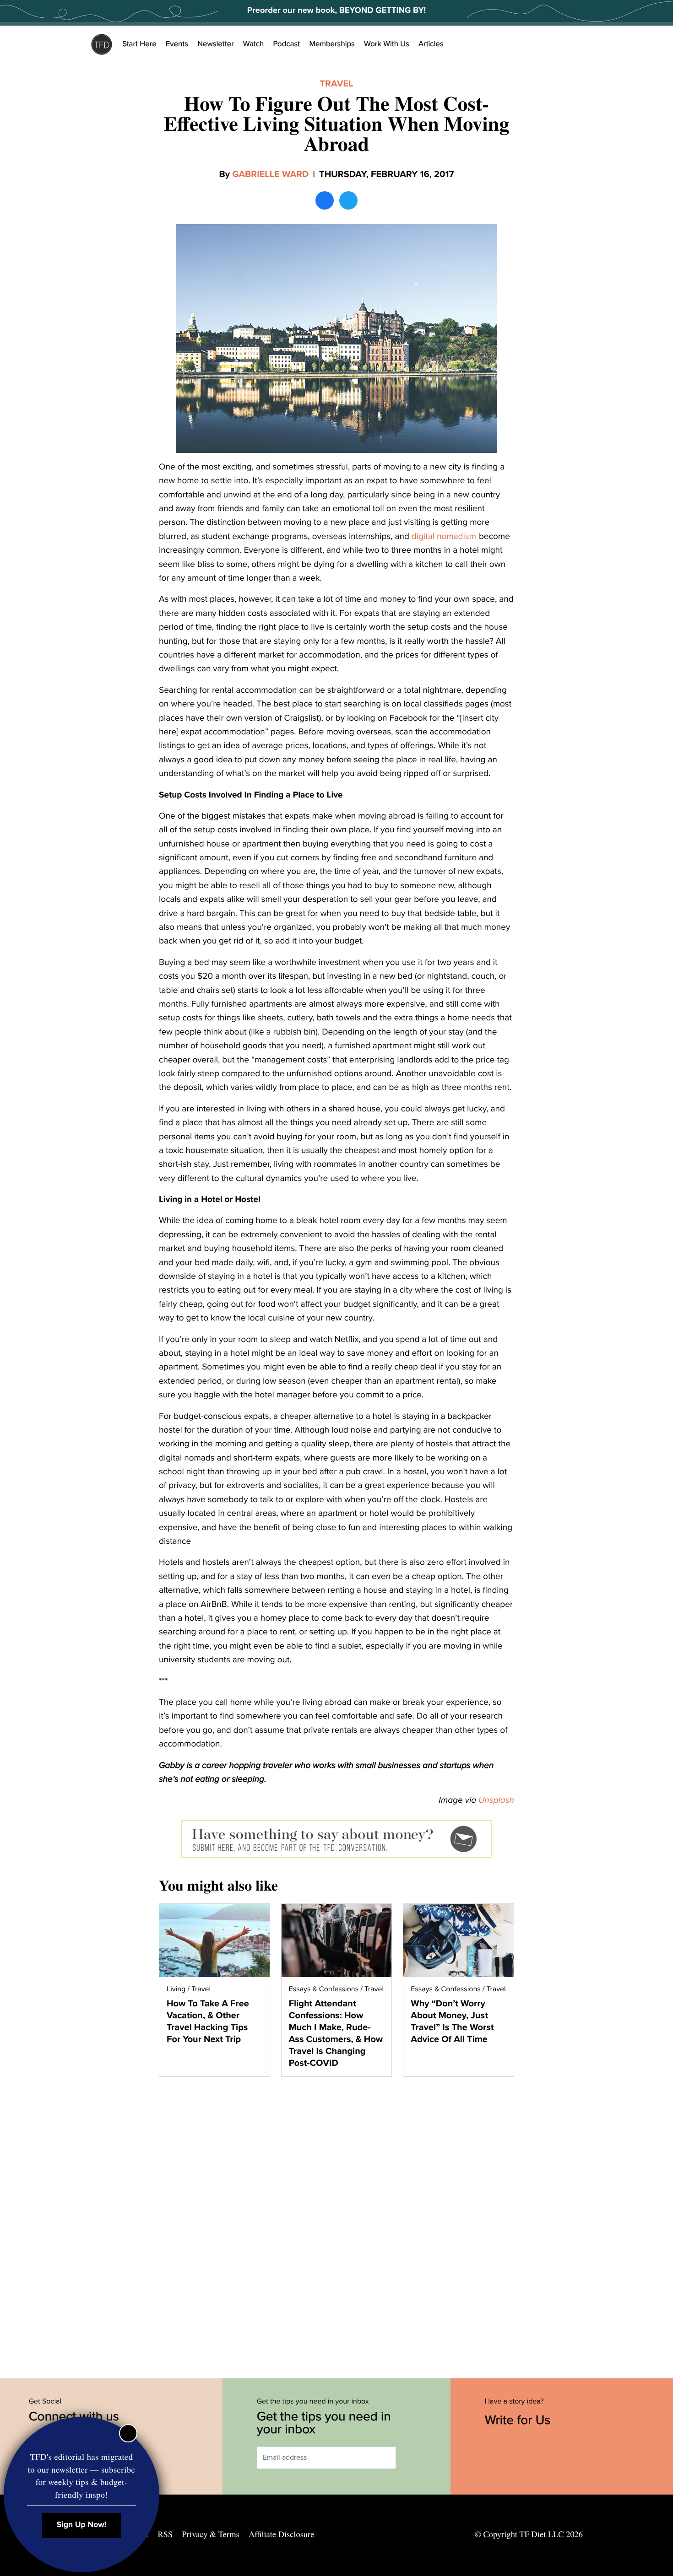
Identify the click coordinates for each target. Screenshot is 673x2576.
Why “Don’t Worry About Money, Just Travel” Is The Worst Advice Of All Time (452, 2021)
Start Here (139, 44)
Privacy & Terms (210, 2534)
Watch (254, 44)
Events (177, 44)
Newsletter (216, 44)
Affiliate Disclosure (281, 2534)
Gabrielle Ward (270, 174)
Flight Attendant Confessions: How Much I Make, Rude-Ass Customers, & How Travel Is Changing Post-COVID (336, 2033)
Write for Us (519, 2420)
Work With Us (387, 44)
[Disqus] (336, 2223)
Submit (409, 2458)
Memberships (332, 44)
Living (176, 1989)
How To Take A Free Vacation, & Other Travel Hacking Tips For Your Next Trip (208, 2021)
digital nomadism (444, 537)
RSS (166, 2534)
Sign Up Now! (82, 2525)
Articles (431, 44)
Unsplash (496, 1800)
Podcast (286, 44)
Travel (336, 84)
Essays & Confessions (324, 1989)
